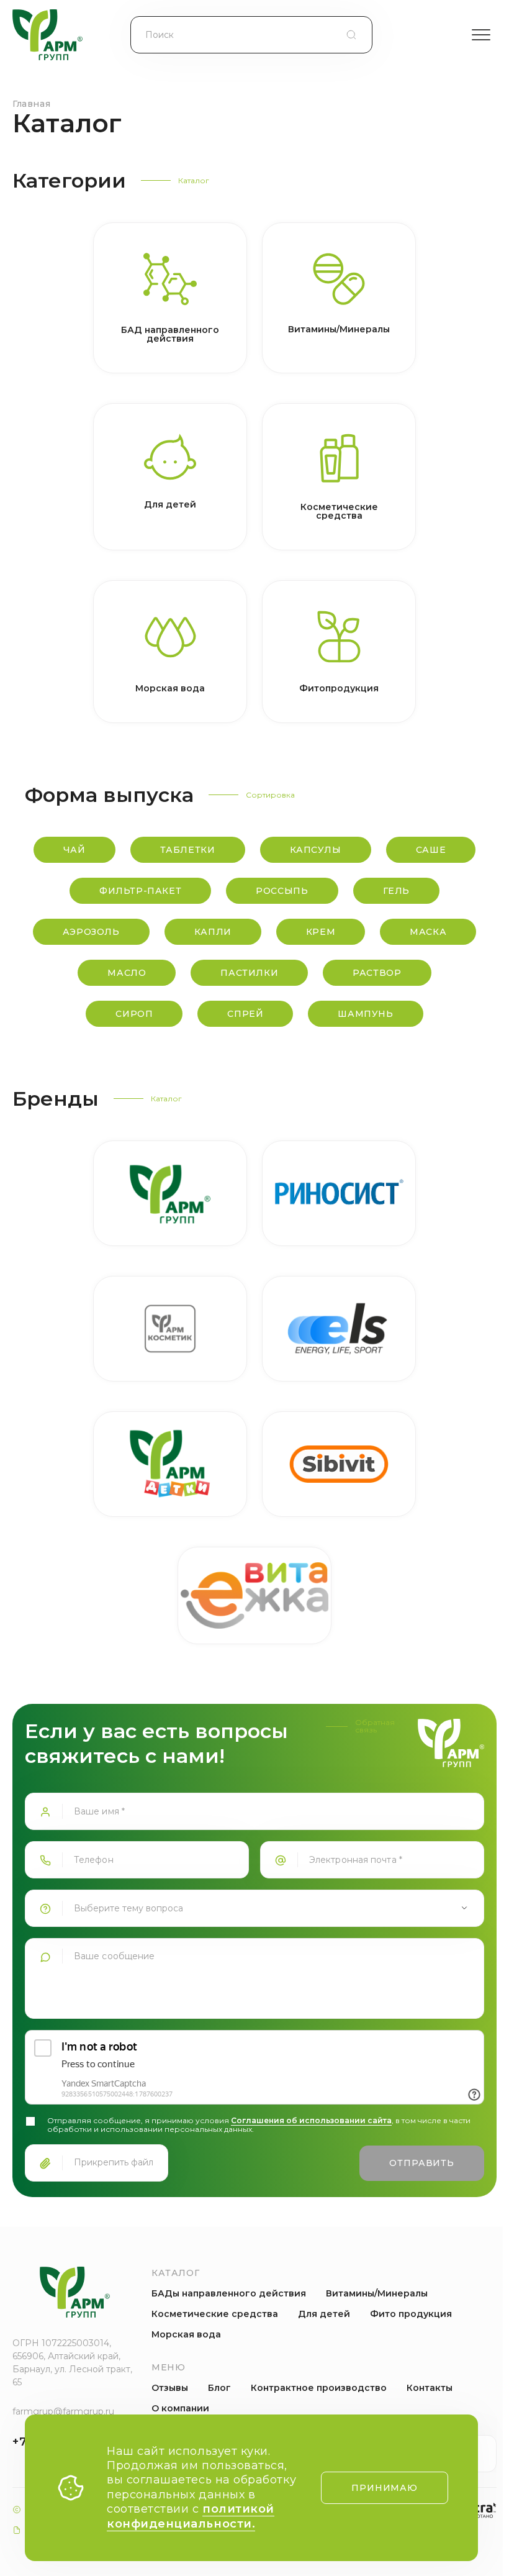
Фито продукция (411, 2314)
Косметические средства (215, 2314)
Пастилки (249, 973)
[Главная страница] (47, 35)
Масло (127, 973)
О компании (180, 2408)
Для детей (324, 2314)
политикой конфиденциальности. (191, 2516)
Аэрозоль (91, 932)
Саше (431, 850)
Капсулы (316, 850)
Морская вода (186, 2334)
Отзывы (170, 2388)
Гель (396, 891)
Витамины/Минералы (377, 2293)
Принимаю (385, 2488)
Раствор (377, 973)
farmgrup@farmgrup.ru (63, 2411)
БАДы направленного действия (229, 2293)
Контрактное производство (319, 2388)
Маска (428, 932)
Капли (213, 932)
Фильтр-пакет (140, 891)
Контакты (430, 2388)
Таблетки (188, 850)
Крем (321, 932)
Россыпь (282, 891)
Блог (219, 2388)
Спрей (245, 1014)
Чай (74, 850)
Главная (31, 104)
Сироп (134, 1014)
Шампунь (365, 1014)
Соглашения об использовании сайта (311, 2120)
